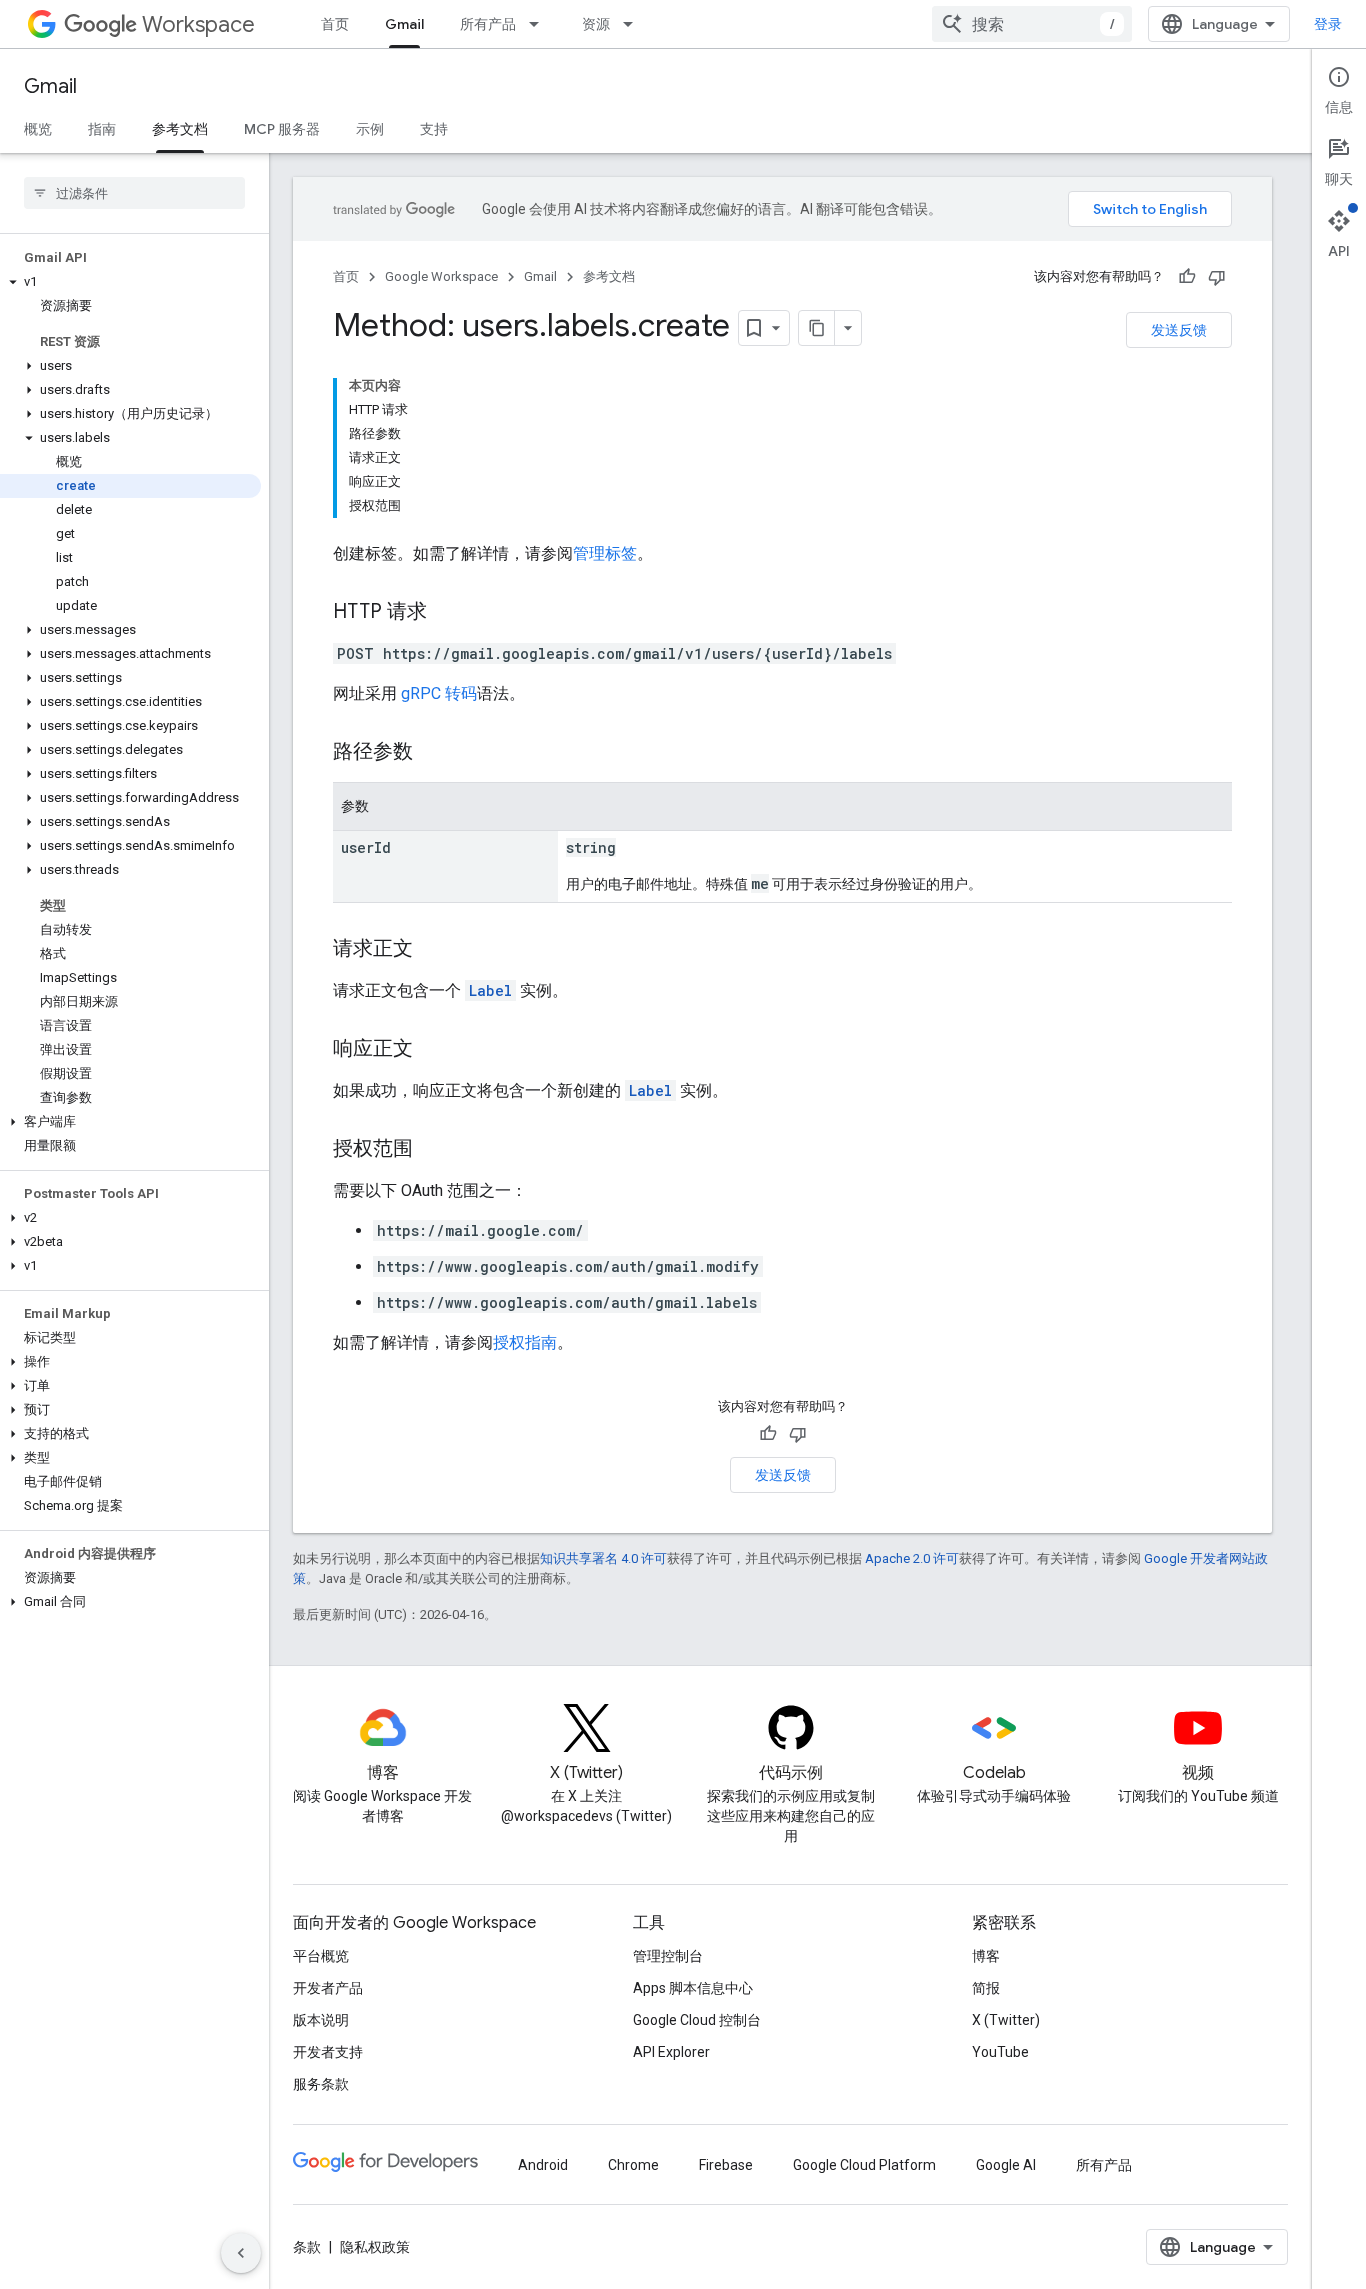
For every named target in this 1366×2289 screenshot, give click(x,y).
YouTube (1000, 2052)
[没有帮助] (1217, 277)
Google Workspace (441, 276)
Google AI (1006, 2165)
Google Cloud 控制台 (697, 2020)
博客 (986, 1956)
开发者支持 (328, 2052)
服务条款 (321, 2084)
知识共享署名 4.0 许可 (603, 1558)
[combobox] (1032, 24)
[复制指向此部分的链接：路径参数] (433, 753)
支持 (434, 129)
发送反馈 (1179, 330)
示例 (370, 129)
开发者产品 (328, 1988)
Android (543, 2165)
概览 (38, 129)
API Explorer (671, 2052)
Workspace (198, 24)
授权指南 (525, 1342)
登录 (1328, 24)
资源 (596, 24)
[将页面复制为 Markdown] (817, 328)
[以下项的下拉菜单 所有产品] (540, 24)
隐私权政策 (375, 2247)
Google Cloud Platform (864, 2165)
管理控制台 (668, 1956)
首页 (335, 24)
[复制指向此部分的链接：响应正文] (433, 1050)
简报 (986, 1988)
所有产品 (488, 24)
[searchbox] (134, 193)
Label (490, 990)
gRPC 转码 (439, 693)
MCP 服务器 (282, 129)
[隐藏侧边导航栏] (241, 2253)
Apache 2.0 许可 (912, 1558)
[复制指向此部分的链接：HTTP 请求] (447, 613)
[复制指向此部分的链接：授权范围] (433, 1150)
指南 (102, 129)
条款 (307, 2247)
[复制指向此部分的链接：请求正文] (433, 950)
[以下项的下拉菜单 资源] (634, 24)
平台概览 (321, 1956)
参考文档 (180, 129)
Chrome (633, 2165)
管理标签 (605, 553)
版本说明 (321, 2020)
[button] (130, 282)
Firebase (726, 2165)
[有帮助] (1187, 277)
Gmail (404, 24)
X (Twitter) (1006, 2020)
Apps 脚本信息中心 (693, 1988)
